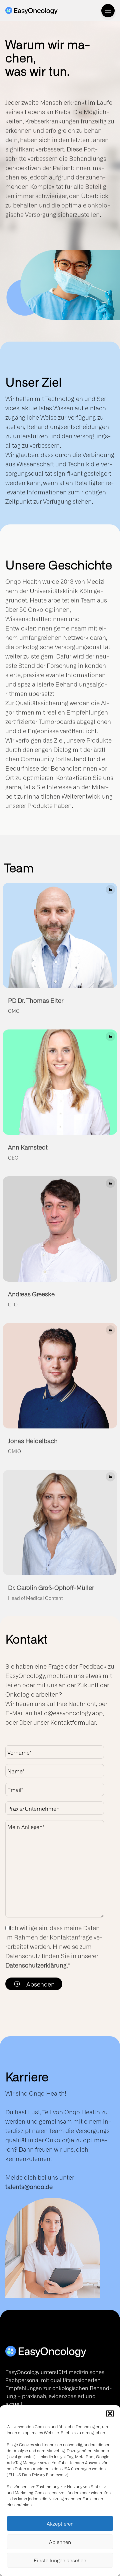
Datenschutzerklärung (36, 1965)
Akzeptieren (60, 2524)
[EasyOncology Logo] (60, 2351)
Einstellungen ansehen (60, 2560)
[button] (110, 2414)
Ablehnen (60, 2542)
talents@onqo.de (29, 2186)
